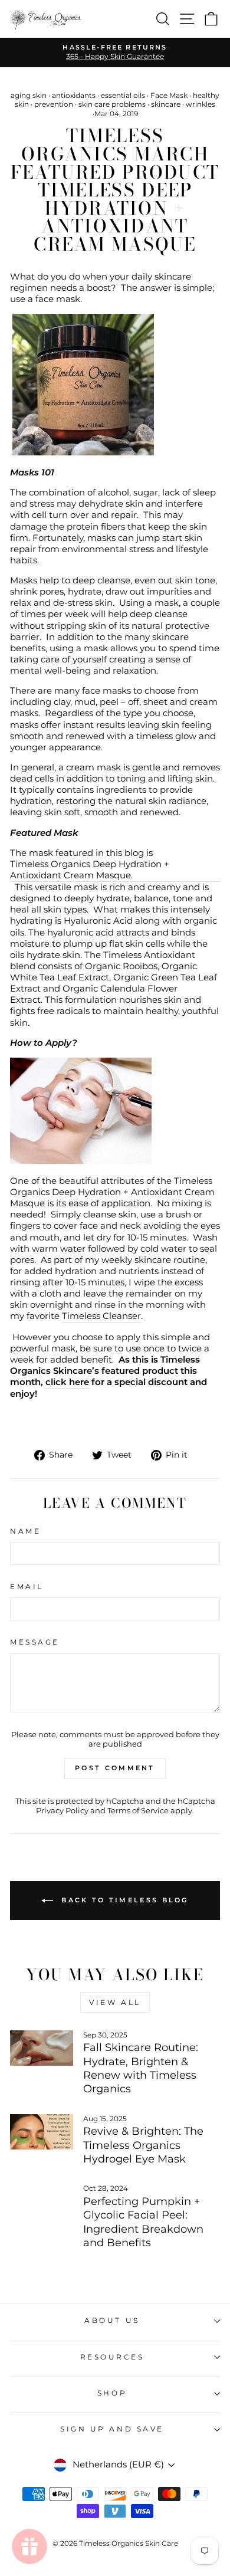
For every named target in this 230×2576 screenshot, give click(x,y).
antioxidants (74, 95)
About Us (112, 2321)
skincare (166, 104)
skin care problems (112, 104)
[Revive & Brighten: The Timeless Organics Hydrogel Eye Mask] (42, 2132)
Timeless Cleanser (101, 1316)
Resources (112, 2357)
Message (35, 1642)
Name (25, 1531)
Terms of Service (138, 1811)
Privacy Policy (62, 1811)
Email (27, 1587)
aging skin (29, 95)
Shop (112, 2393)
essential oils (123, 95)
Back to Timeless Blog (123, 1900)
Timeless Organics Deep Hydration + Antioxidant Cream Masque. (90, 870)
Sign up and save (112, 2429)
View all (115, 2002)
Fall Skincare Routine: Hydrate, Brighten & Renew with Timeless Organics (141, 2068)
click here (67, 1382)
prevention (54, 104)
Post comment (115, 1768)
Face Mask (169, 95)
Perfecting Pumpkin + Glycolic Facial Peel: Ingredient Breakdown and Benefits (143, 2222)
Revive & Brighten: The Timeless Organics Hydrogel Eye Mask (143, 2145)
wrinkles (201, 104)
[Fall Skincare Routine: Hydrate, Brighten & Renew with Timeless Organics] (42, 2048)
